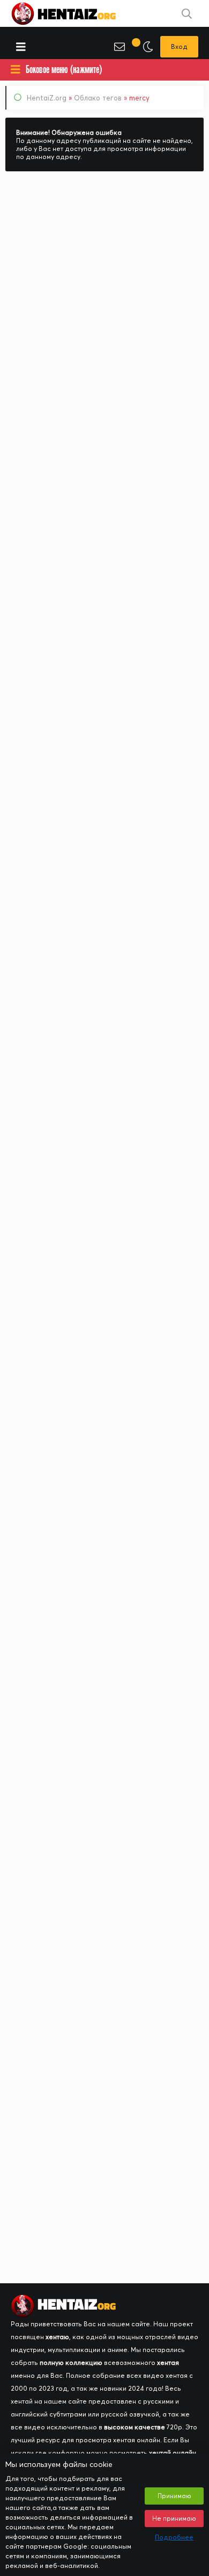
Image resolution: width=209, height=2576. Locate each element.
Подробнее (174, 2537)
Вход (179, 46)
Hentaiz (75, 13)
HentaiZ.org (47, 98)
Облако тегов (98, 98)
